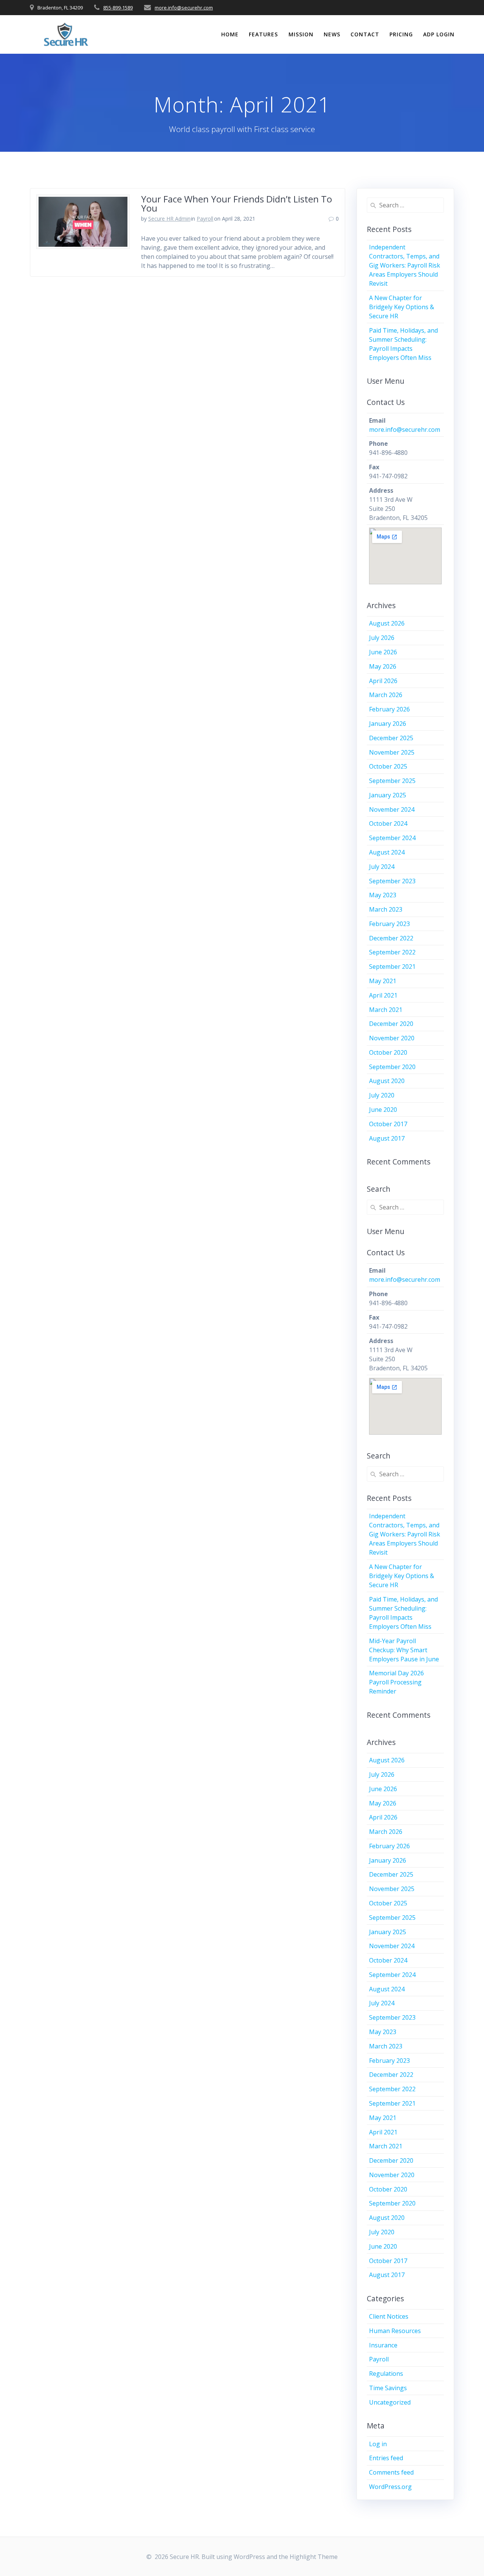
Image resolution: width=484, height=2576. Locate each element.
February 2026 (389, 709)
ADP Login (439, 34)
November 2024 (392, 809)
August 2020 (387, 1081)
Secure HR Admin (169, 219)
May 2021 (383, 981)
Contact (365, 34)
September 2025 (392, 781)
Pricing (401, 34)
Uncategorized (390, 2402)
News (332, 34)
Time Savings (388, 2388)
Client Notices (389, 2316)
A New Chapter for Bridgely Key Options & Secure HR (402, 307)
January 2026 (388, 724)
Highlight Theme (314, 2557)
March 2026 (386, 695)
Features (263, 34)
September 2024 (392, 838)
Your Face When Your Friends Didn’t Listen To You (237, 203)
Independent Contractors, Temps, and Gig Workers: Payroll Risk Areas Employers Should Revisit (405, 265)
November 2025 (392, 752)
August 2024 (387, 852)
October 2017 (388, 1124)
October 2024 (388, 823)
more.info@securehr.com (184, 8)
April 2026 (383, 681)
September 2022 (392, 952)
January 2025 (388, 795)
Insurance (383, 2345)
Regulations (386, 2374)
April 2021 (383, 995)
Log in (378, 2444)
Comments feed (391, 2472)
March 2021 (386, 1010)
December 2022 (391, 938)
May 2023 (383, 895)
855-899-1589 (118, 8)
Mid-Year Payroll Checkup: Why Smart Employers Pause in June (404, 1650)
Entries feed (386, 2458)
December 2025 (391, 738)
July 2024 (382, 867)
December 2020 (391, 1024)
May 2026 (383, 666)
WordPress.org (390, 2487)
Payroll (205, 219)
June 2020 (383, 1110)
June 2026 (383, 652)
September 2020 (392, 1067)
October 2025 (388, 766)
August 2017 (387, 1138)
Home (230, 34)
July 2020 (382, 1095)
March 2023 (386, 909)
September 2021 (392, 967)
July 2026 (382, 638)
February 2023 (389, 924)
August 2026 (387, 623)
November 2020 (392, 1038)
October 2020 (388, 1052)
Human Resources (395, 2331)
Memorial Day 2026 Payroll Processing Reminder (396, 1682)
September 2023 (392, 881)
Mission (301, 34)
